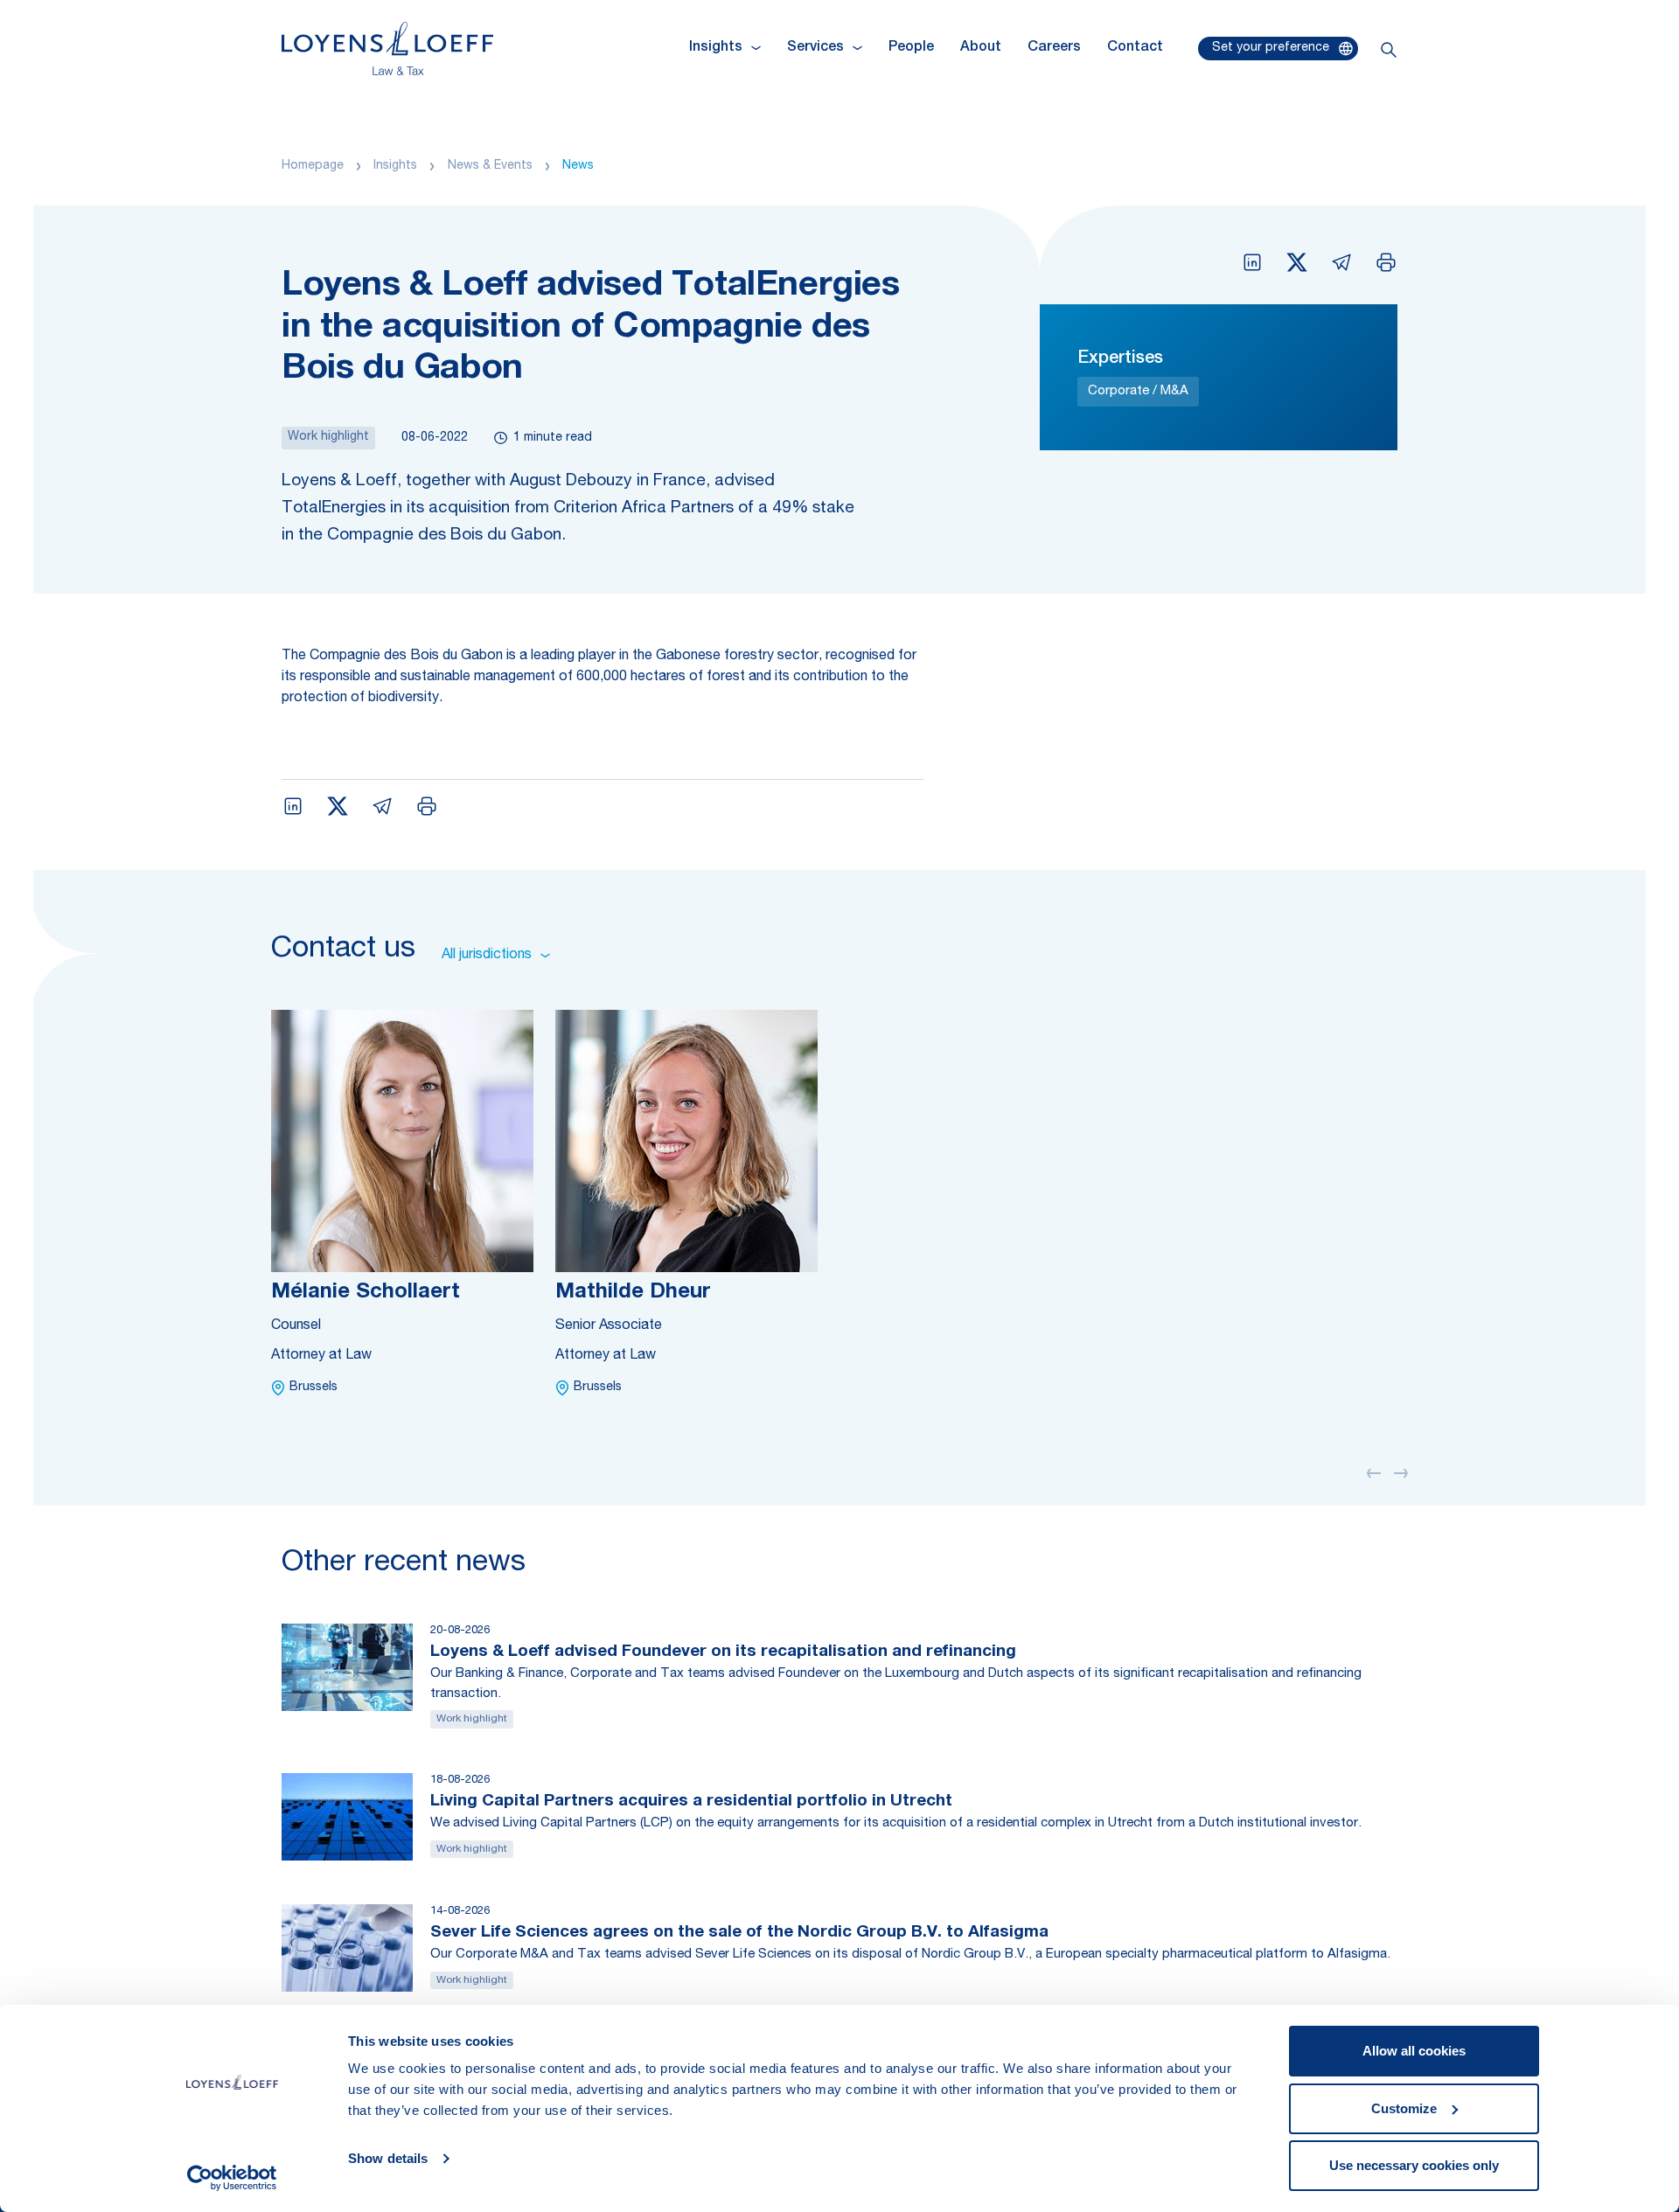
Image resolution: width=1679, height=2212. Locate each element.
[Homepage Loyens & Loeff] (387, 49)
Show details (388, 2158)
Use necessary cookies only (1414, 2165)
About (981, 48)
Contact (1135, 48)
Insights (395, 166)
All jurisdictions (487, 956)
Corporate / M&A (1138, 391)
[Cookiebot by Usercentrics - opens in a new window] (232, 2178)
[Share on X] (1297, 262)
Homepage (313, 166)
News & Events (490, 166)
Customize (1404, 2108)
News (578, 166)
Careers (1054, 48)
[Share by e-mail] (1341, 262)
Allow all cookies (1414, 2051)
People (911, 48)
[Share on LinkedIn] (1252, 262)
